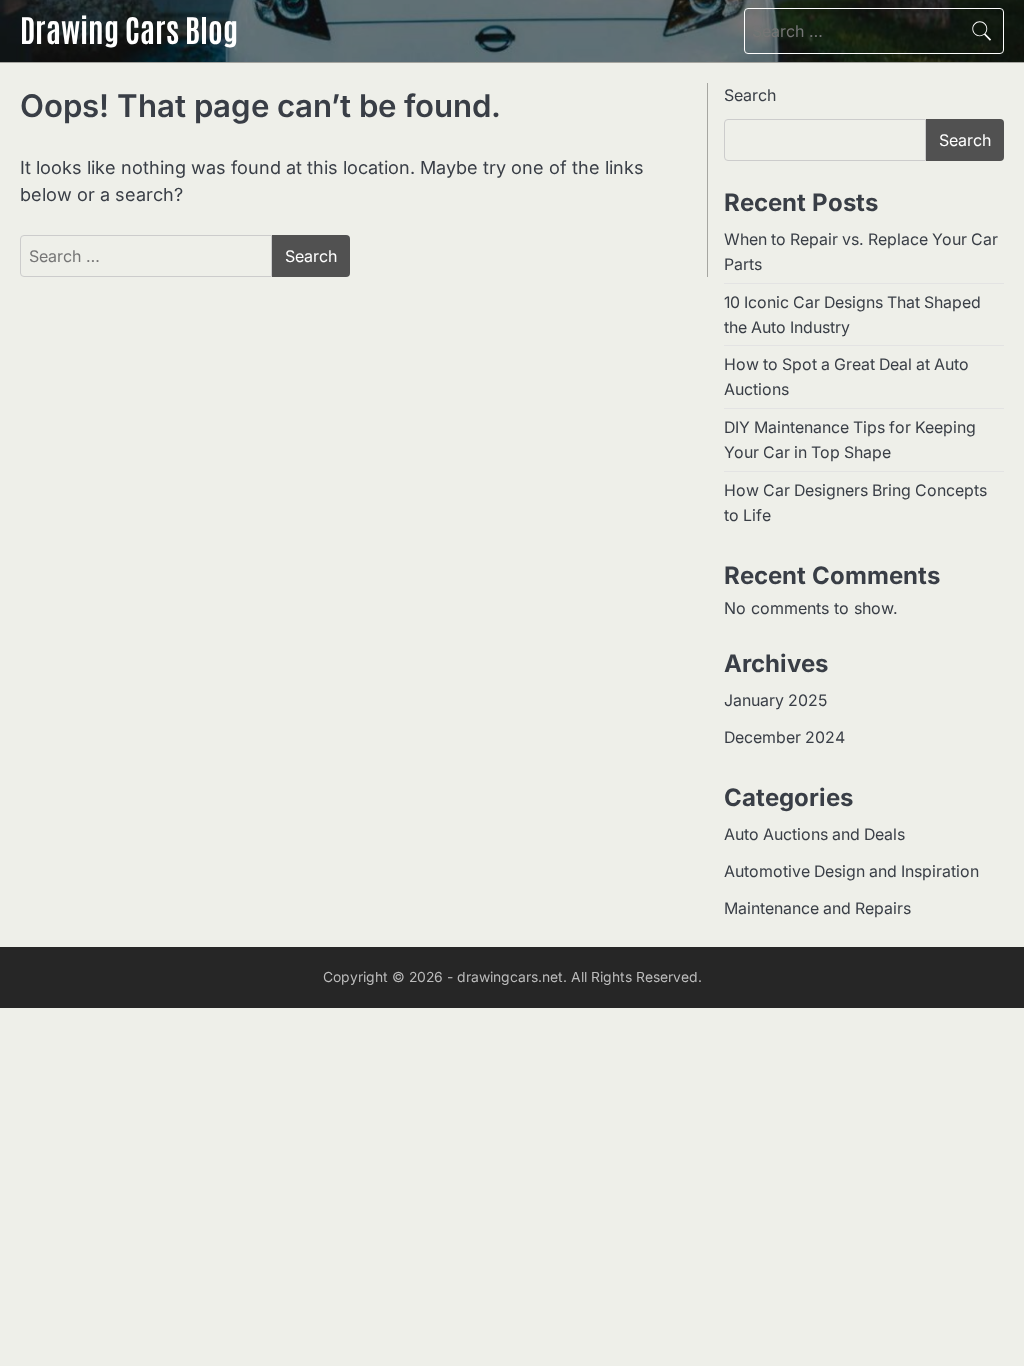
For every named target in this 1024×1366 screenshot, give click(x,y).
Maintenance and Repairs (817, 908)
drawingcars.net (510, 977)
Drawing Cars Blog (129, 28)
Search (750, 95)
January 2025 (775, 700)
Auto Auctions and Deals (814, 834)
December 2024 (784, 737)
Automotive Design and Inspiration (851, 871)
